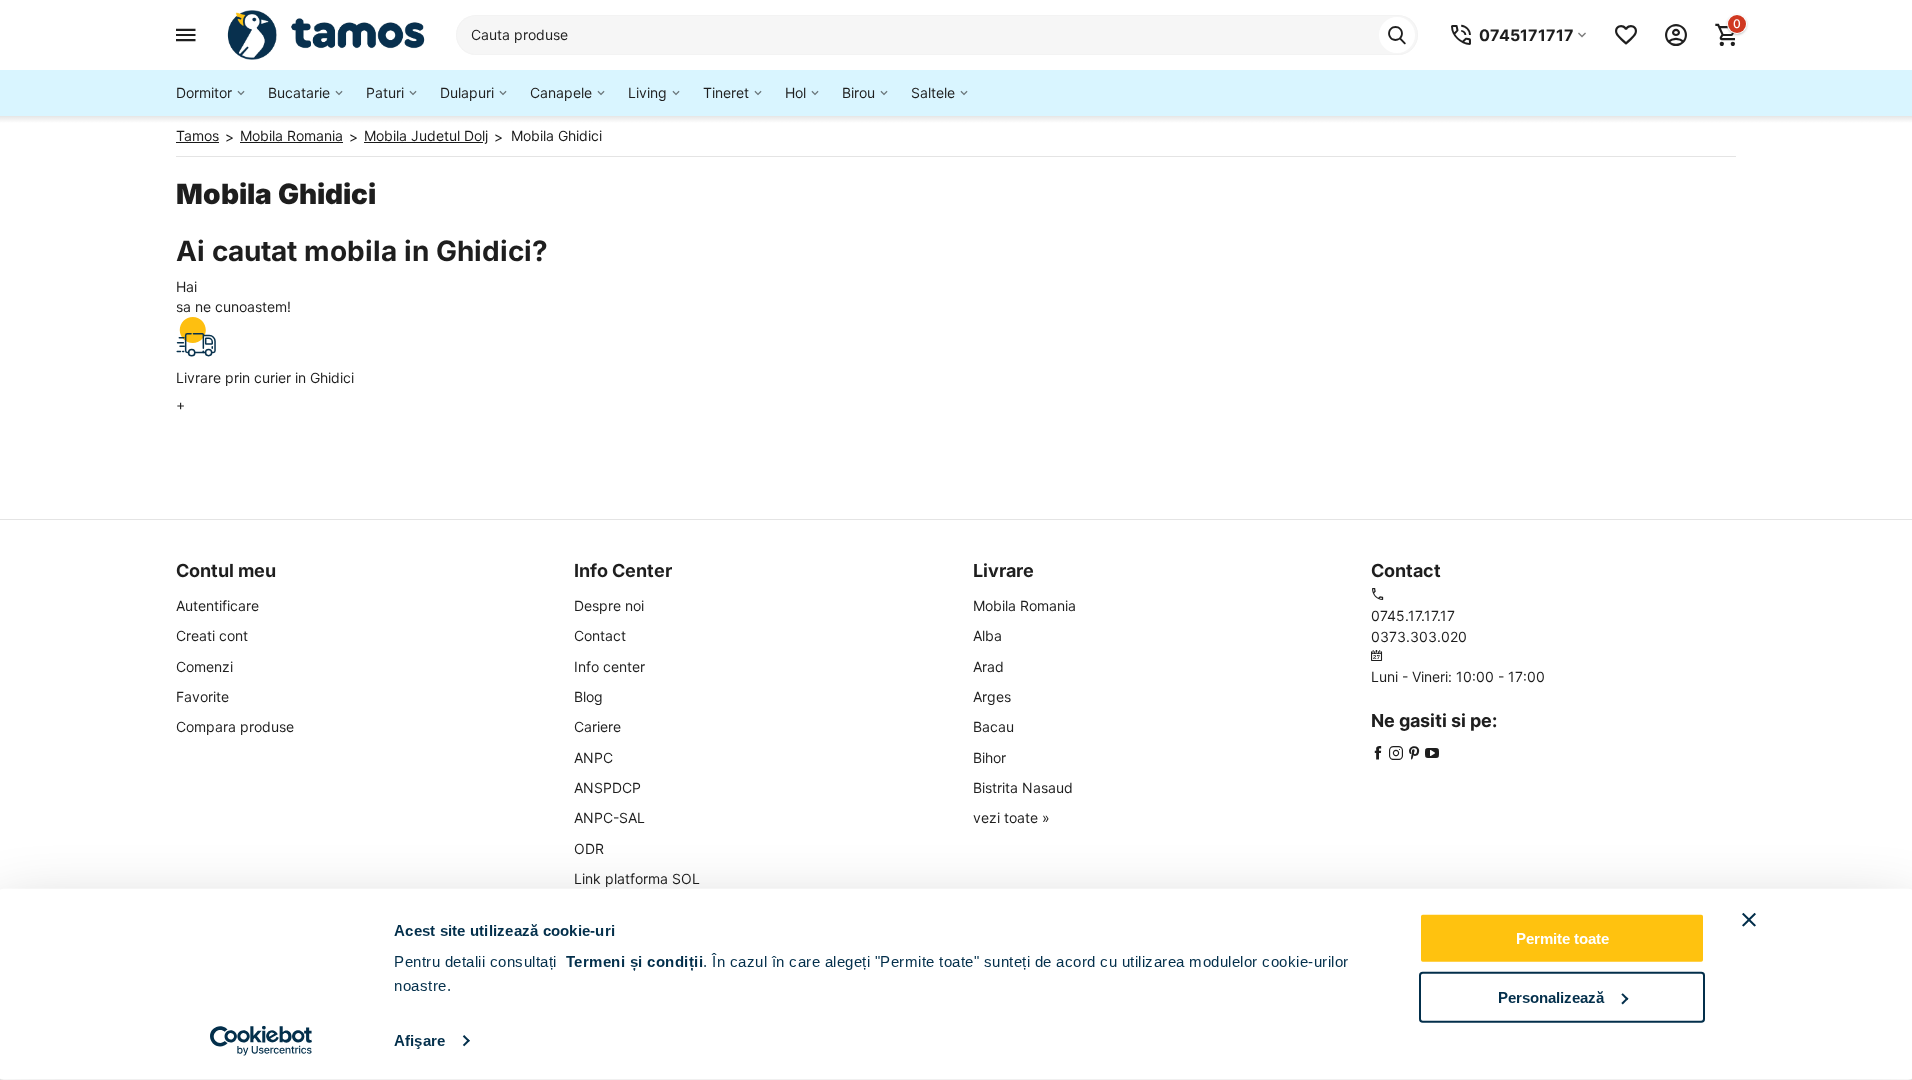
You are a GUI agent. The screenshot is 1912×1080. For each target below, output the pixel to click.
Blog (588, 696)
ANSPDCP (607, 787)
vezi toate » (1011, 817)
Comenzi (204, 666)
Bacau (993, 726)
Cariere (597, 726)
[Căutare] (1397, 35)
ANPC (593, 757)
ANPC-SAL (609, 817)
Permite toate (1562, 938)
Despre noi (609, 605)
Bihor (989, 757)
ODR (589, 848)
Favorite (202, 696)
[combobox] (937, 35)
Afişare (419, 1040)
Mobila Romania (1024, 605)
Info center (609, 666)
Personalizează (1551, 996)
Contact (600, 635)
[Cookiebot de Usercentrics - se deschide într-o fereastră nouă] (261, 1041)
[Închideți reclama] (1749, 920)
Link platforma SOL (637, 878)
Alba (987, 635)
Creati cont (212, 635)
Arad (988, 666)
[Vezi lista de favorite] (1626, 35)
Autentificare (217, 605)
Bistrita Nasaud (1023, 787)
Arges (992, 696)
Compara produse (235, 726)
